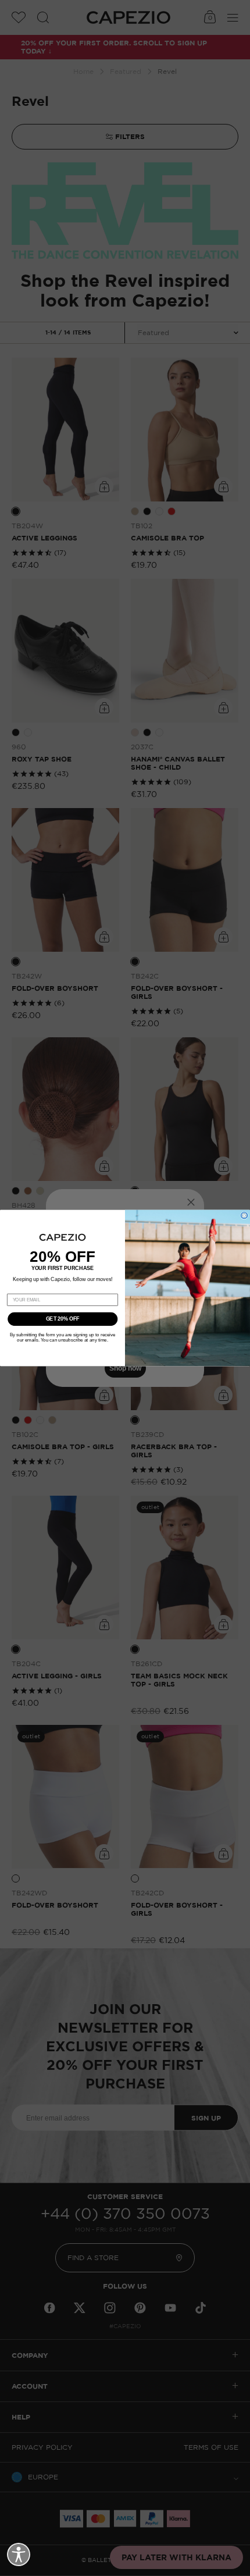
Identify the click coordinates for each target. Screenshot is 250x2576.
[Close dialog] (244, 1216)
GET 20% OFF (63, 1319)
